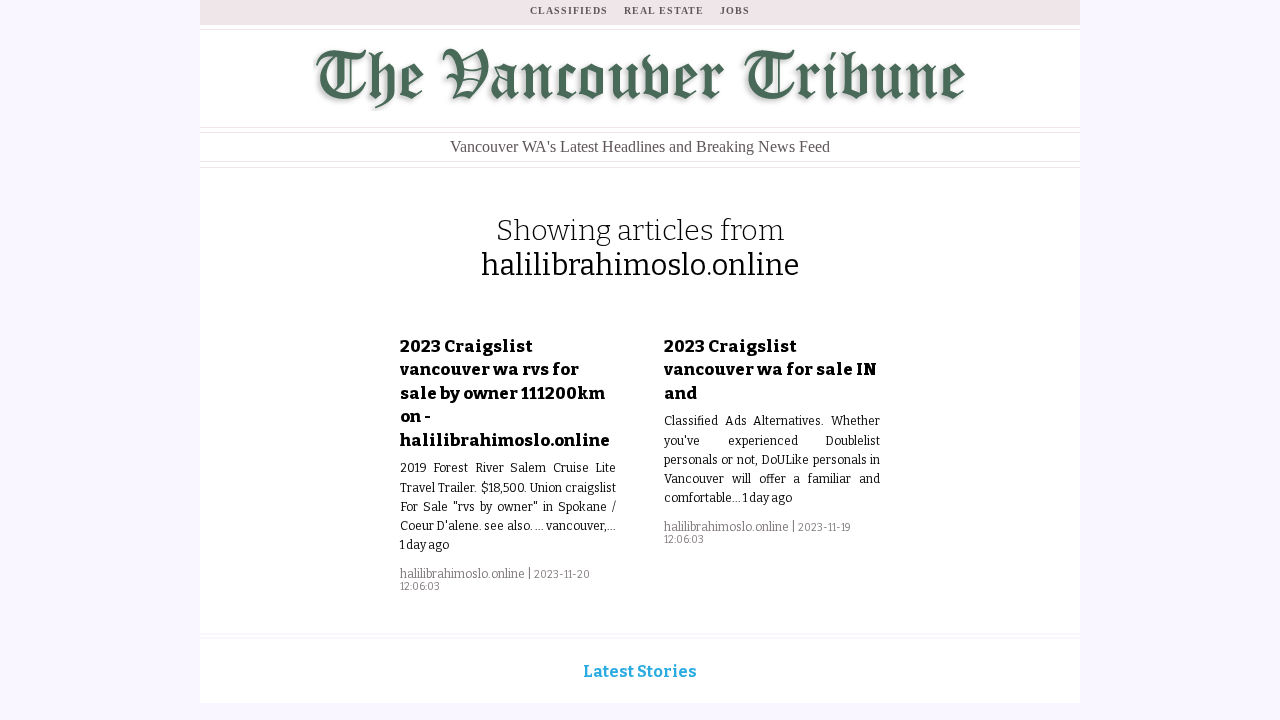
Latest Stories (640, 671)
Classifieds (569, 10)
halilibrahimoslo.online (462, 574)
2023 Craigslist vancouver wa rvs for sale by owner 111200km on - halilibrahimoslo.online (505, 393)
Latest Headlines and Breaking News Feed (640, 146)
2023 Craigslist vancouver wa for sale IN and (770, 369)
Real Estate (664, 10)
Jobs (735, 10)
